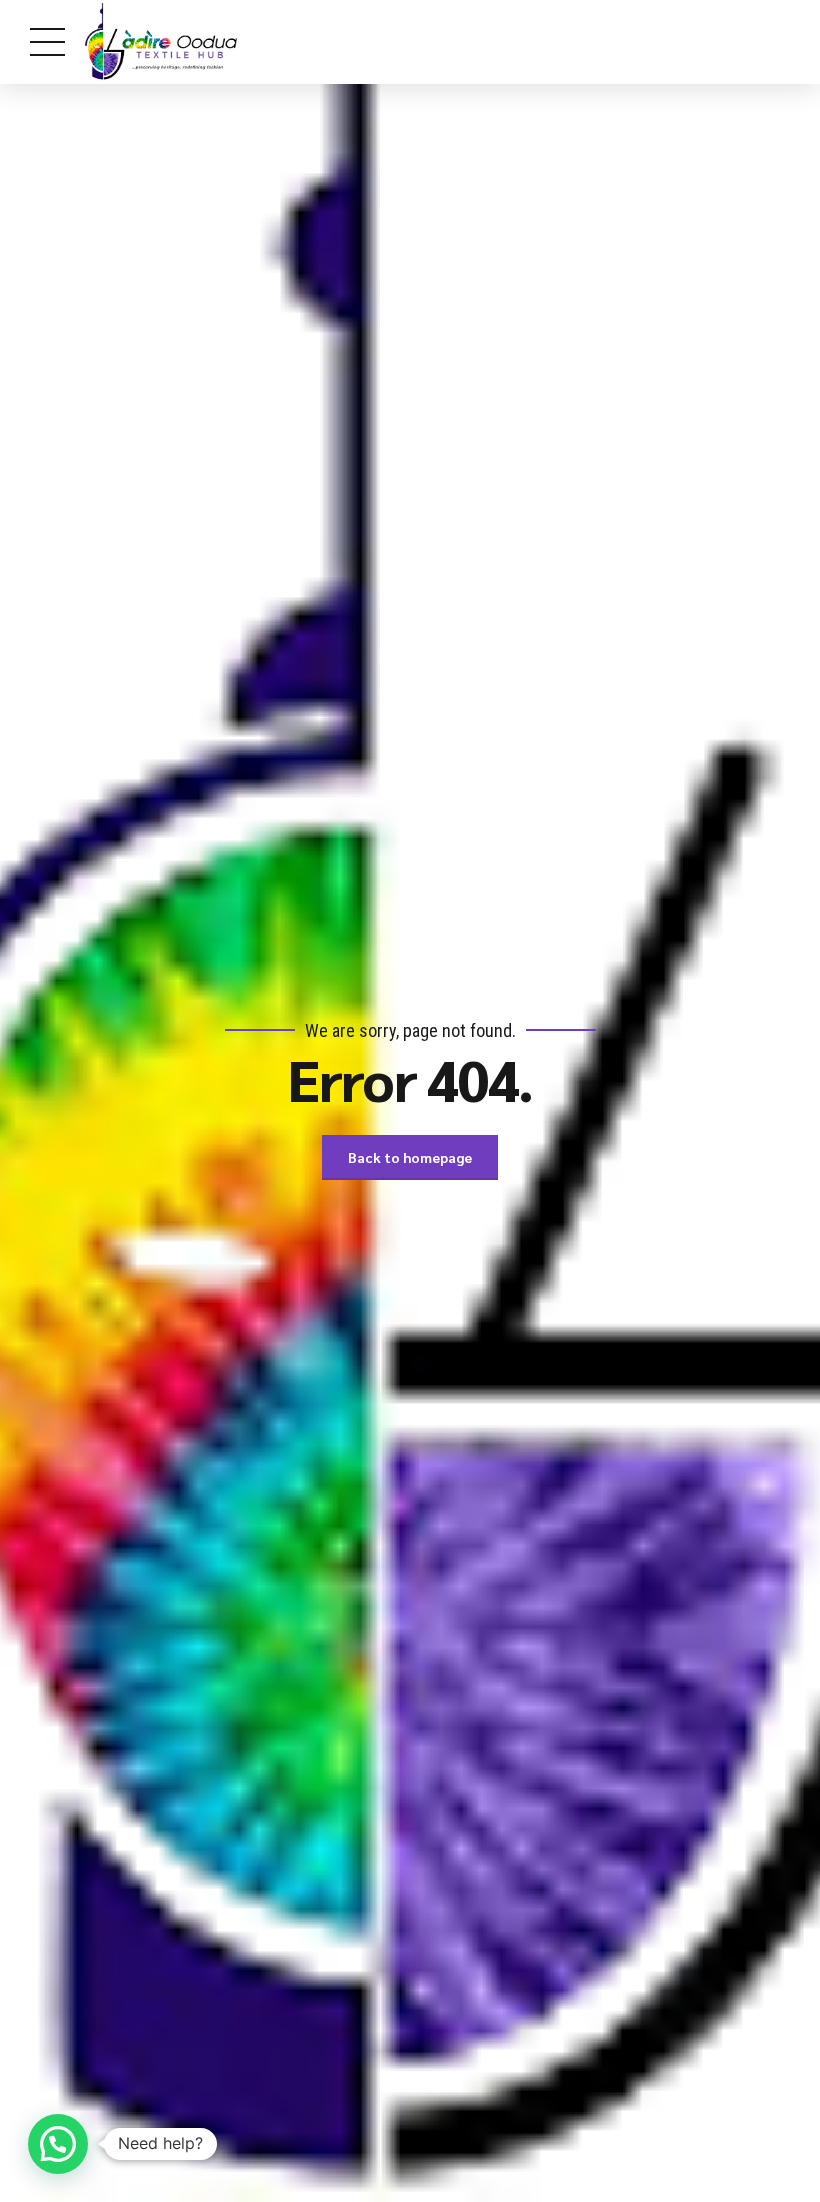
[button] (58, 2144)
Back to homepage (410, 1157)
